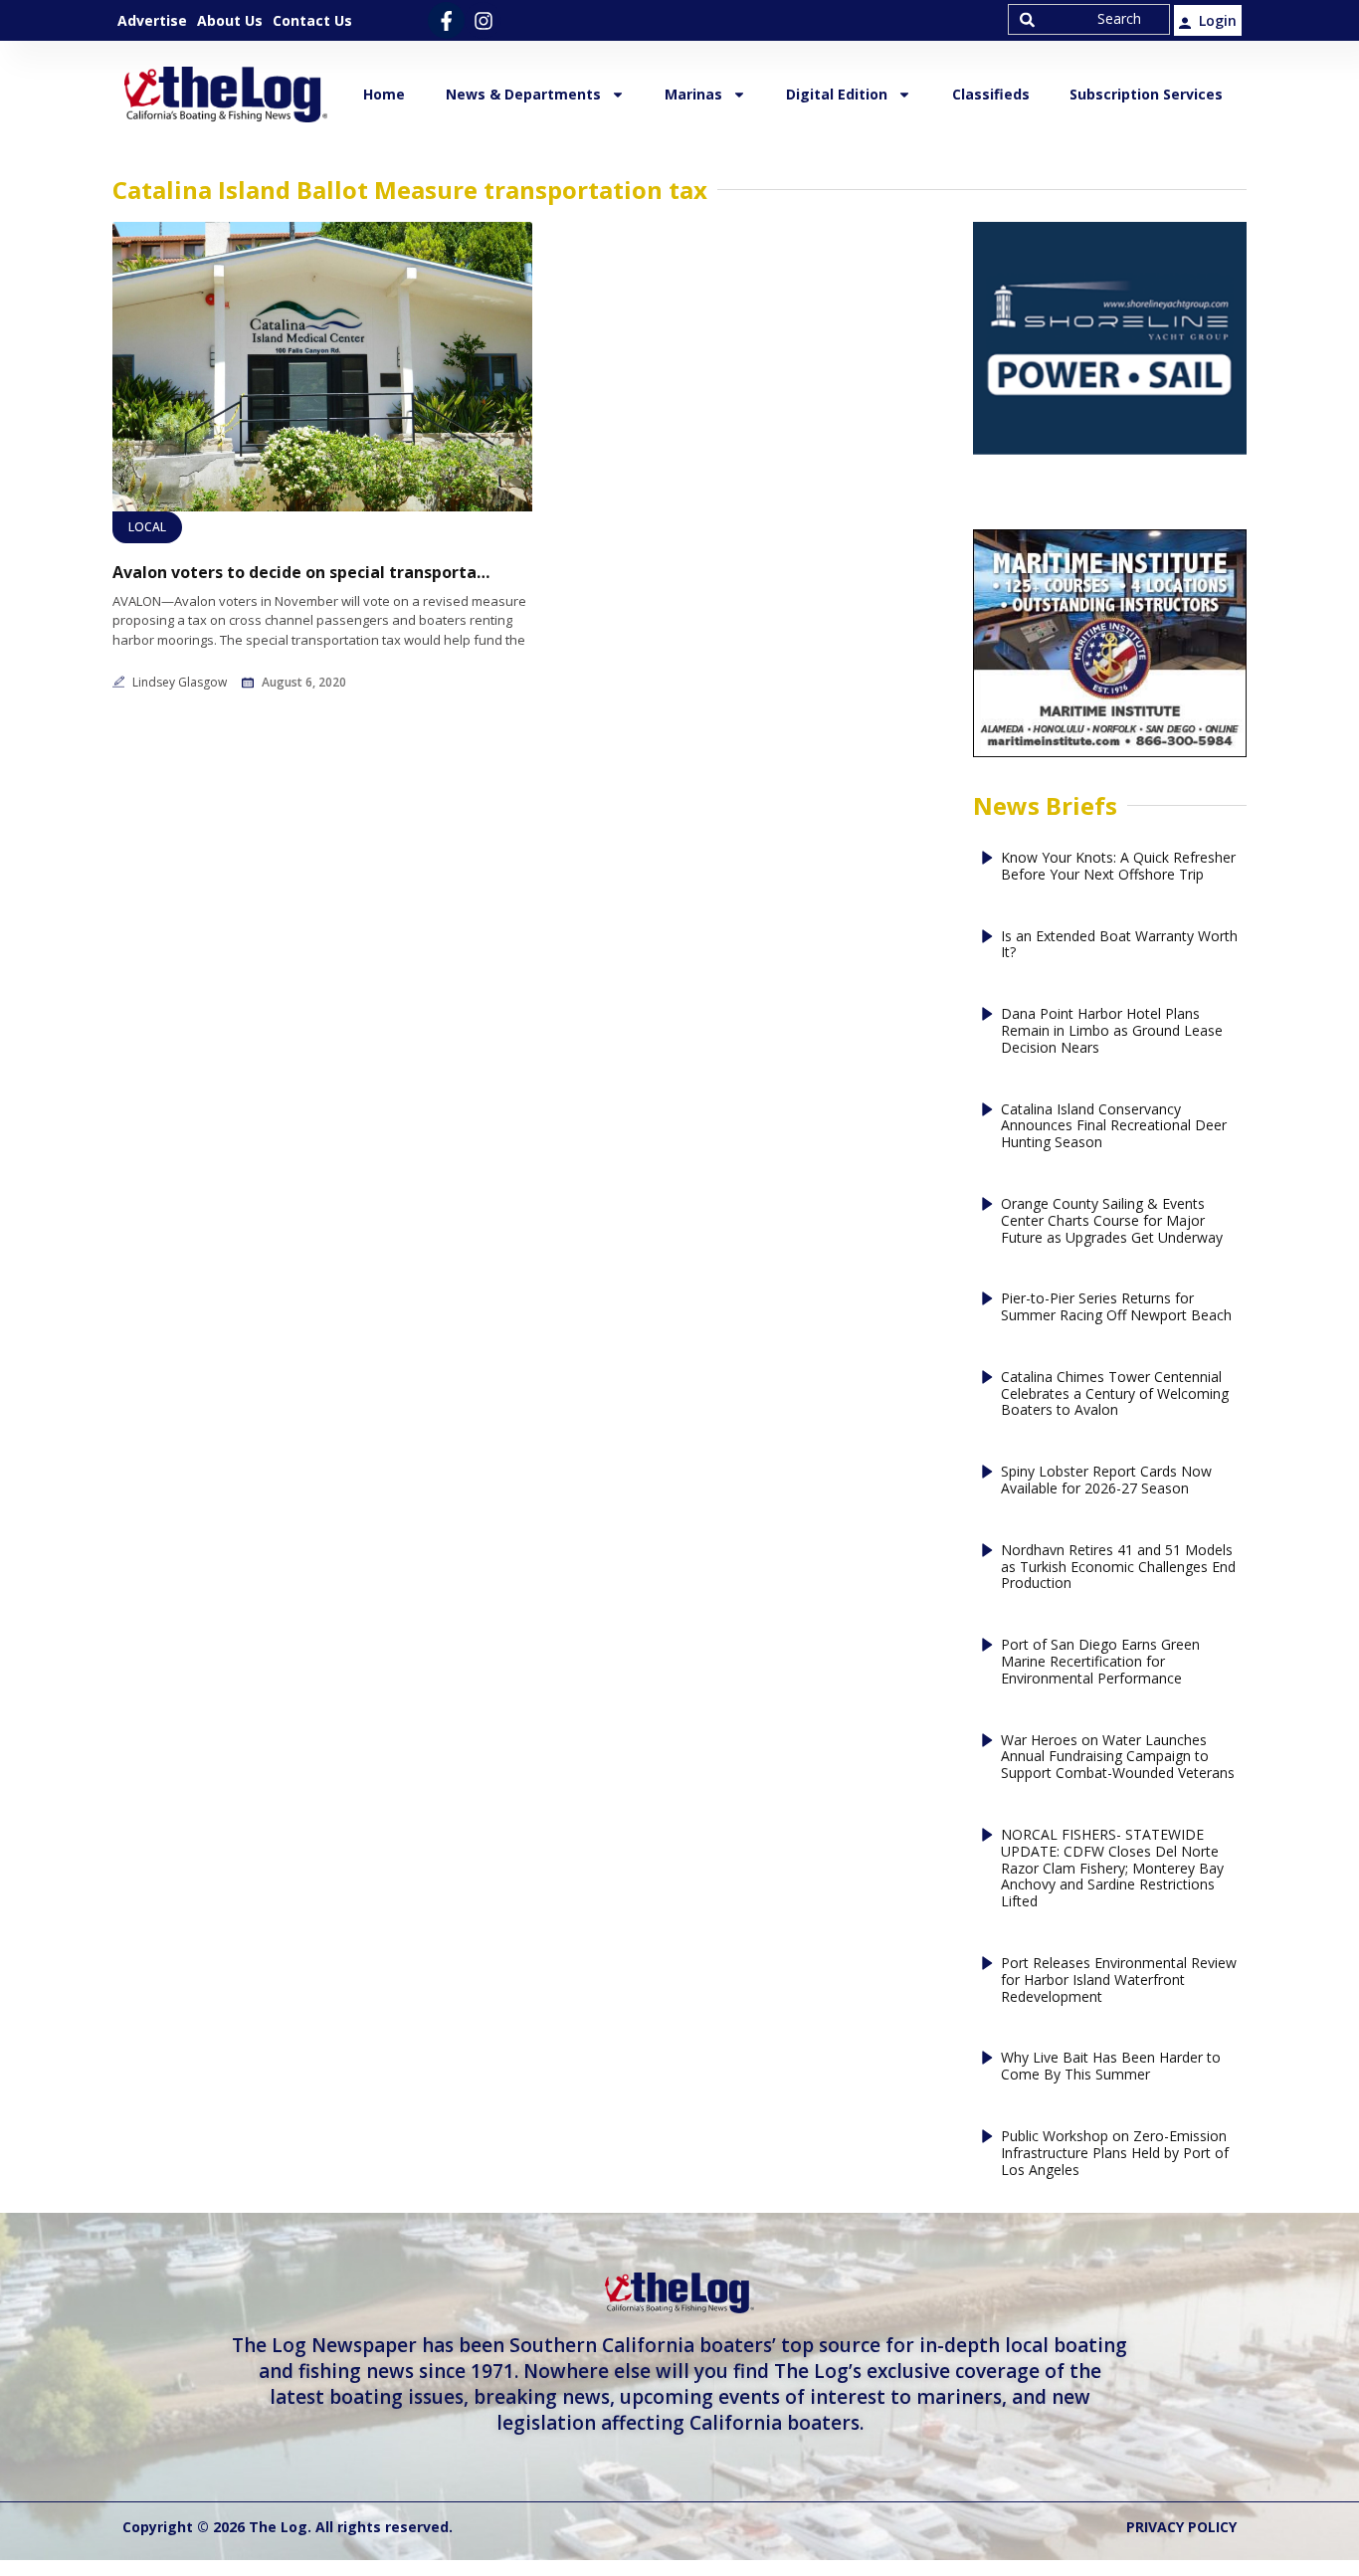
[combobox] (1089, 19)
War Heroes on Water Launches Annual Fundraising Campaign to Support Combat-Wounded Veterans (1118, 1757)
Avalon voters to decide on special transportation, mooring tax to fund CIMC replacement (301, 573)
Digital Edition (837, 94)
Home (384, 94)
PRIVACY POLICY (1181, 2527)
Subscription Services (1146, 94)
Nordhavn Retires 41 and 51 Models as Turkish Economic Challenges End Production (1118, 1567)
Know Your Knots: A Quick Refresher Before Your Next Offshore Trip (1118, 867)
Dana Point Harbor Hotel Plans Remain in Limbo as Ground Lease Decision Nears (1112, 1031)
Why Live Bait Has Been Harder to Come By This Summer (1111, 2067)
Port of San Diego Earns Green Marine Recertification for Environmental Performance (1100, 1662)
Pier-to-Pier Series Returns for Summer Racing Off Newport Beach (1116, 1307)
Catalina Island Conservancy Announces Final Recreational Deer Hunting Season (1114, 1126)
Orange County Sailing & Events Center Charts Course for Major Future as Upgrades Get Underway (1112, 1221)
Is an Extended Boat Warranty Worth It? (1119, 945)
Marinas (693, 94)
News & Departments (523, 94)
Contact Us (312, 20)
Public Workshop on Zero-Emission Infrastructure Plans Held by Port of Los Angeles (1115, 2153)
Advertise (152, 20)
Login (1218, 20)
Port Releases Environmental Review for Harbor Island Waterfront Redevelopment (1119, 1980)
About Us (230, 20)
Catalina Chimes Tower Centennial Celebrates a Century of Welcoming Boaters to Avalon (1115, 1394)
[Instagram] (483, 20)
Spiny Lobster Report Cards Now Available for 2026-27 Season (1106, 1481)
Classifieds (991, 94)
